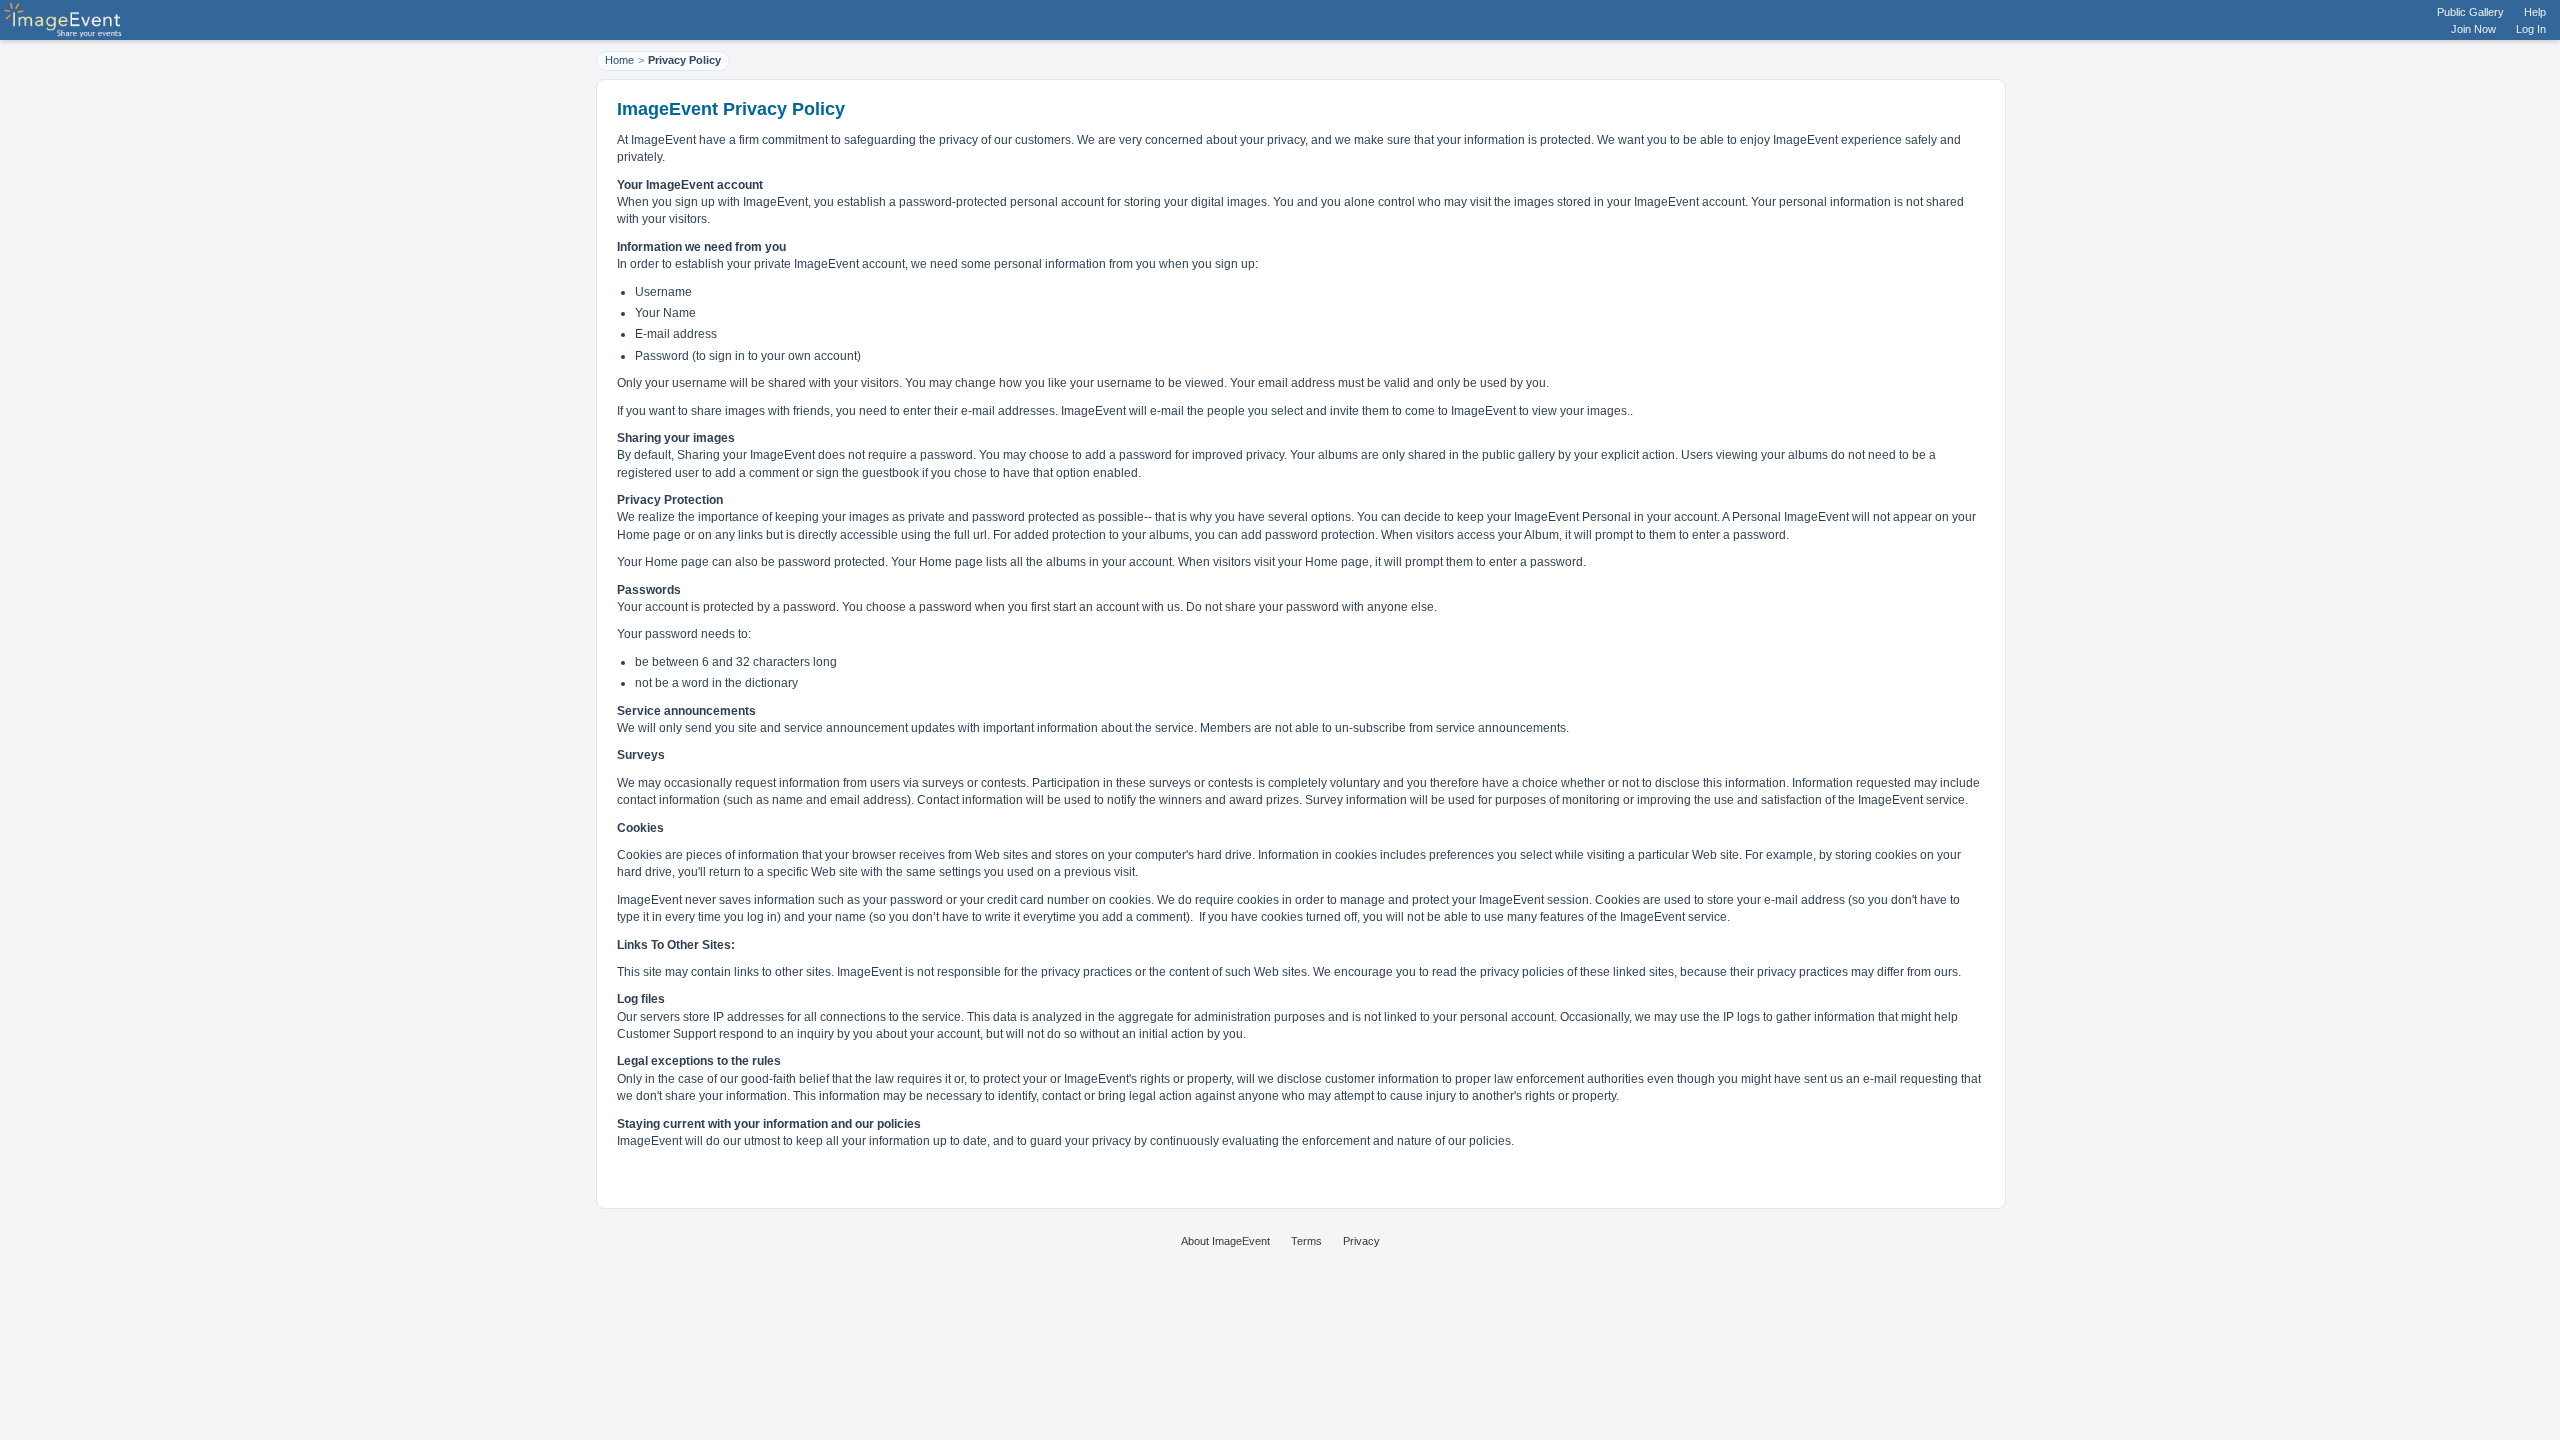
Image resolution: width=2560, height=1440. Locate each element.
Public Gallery (2470, 12)
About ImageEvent (1225, 1241)
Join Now (2473, 29)
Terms (1306, 1241)
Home (619, 60)
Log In (2531, 29)
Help (2535, 12)
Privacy (1361, 1241)
